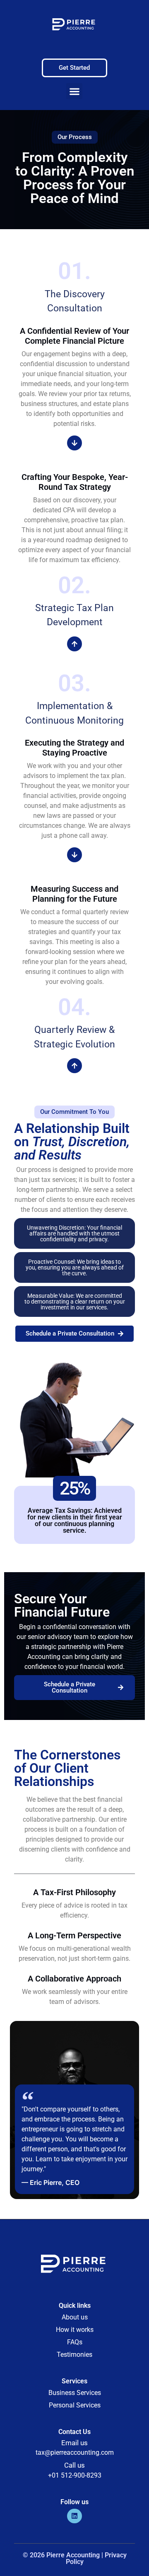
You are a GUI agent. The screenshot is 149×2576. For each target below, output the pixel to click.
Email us (74, 2443)
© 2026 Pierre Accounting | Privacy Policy (75, 2558)
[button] (74, 91)
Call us (74, 2465)
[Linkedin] (74, 2516)
